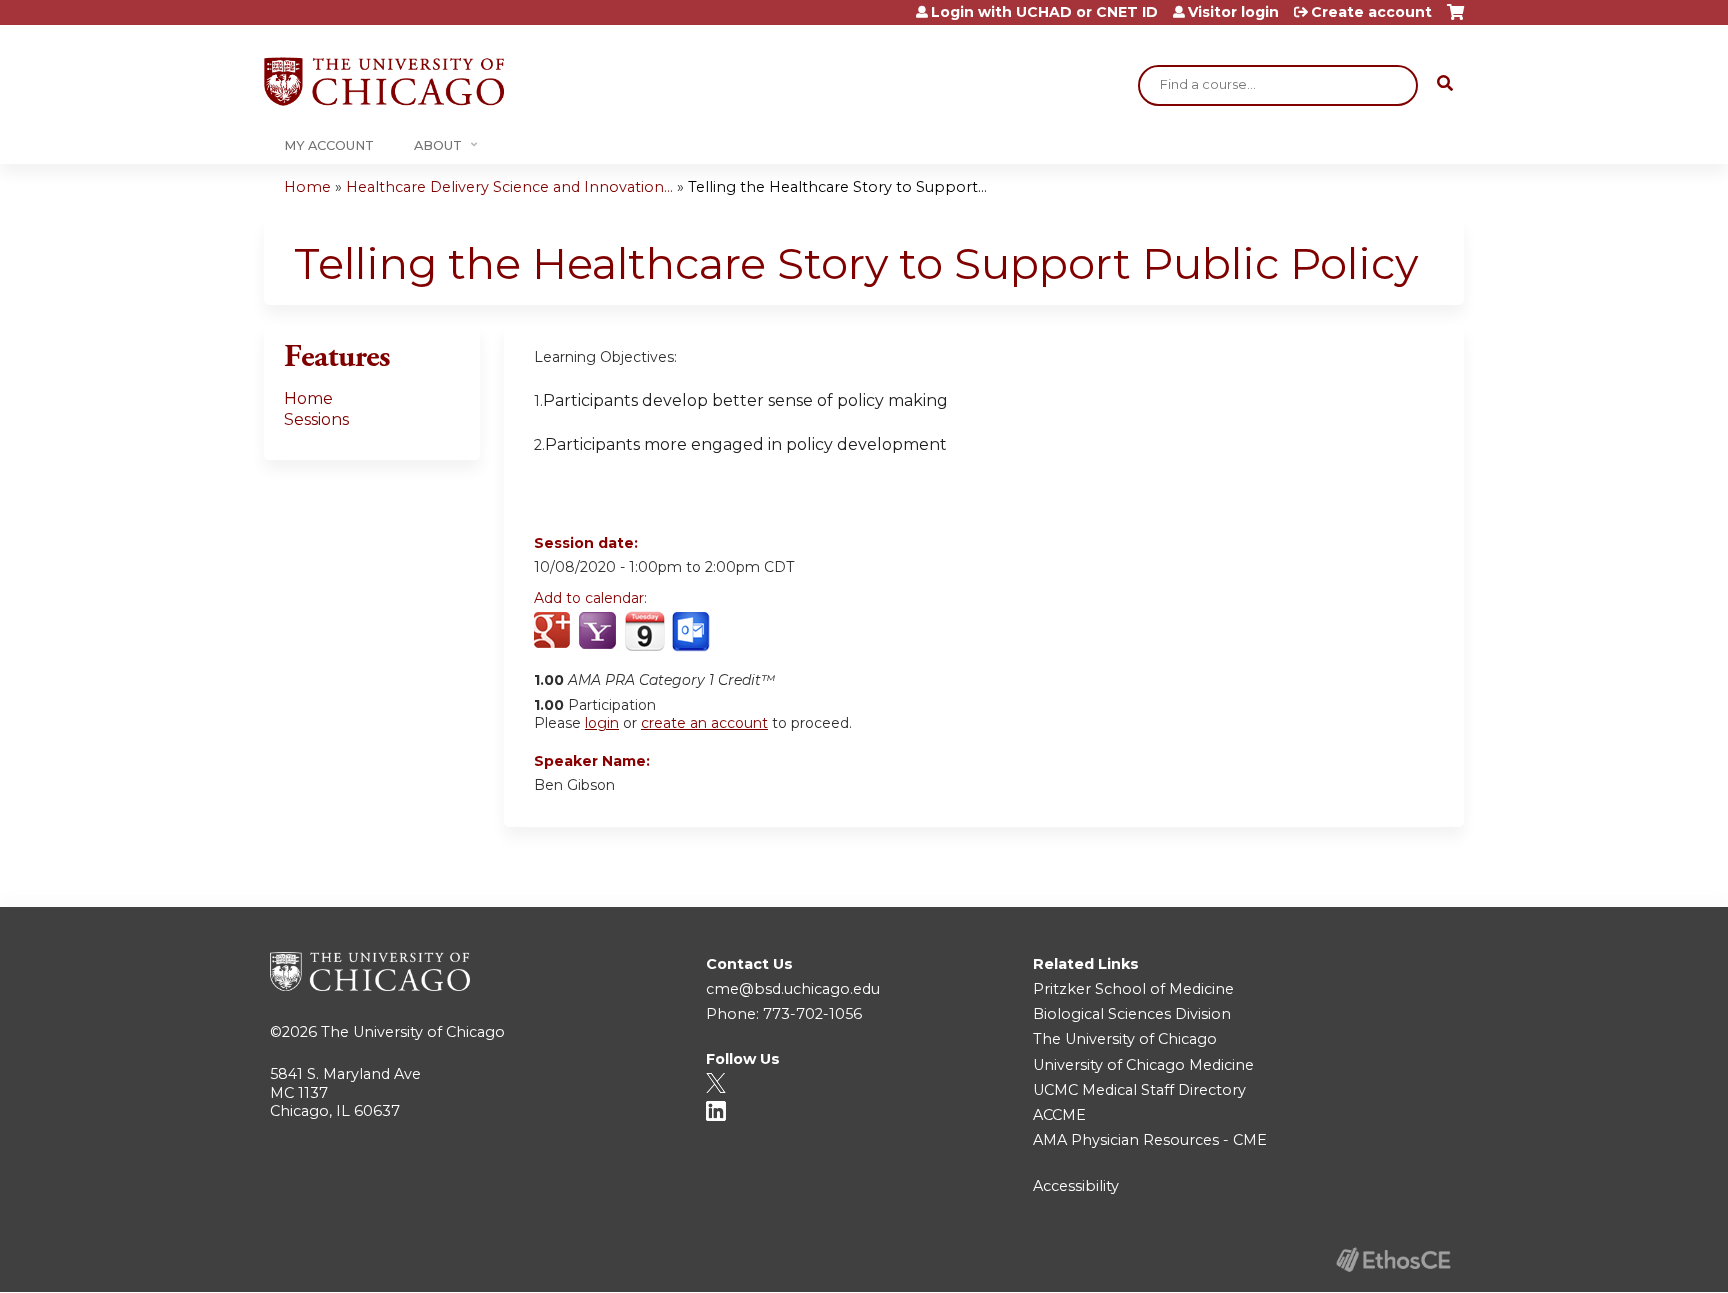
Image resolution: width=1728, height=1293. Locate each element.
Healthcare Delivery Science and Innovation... (509, 187)
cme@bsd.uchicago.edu (793, 989)
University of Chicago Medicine (1143, 1065)
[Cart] (1455, 19)
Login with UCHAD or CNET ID (1044, 12)
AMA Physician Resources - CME (1150, 1140)
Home (307, 187)
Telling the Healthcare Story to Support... (837, 187)
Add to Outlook (692, 632)
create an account (704, 723)
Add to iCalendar (644, 631)
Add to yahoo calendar (599, 632)
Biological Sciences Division (1132, 1014)
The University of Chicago (413, 1032)
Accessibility (1076, 1186)
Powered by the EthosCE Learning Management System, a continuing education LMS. (1393, 1259)
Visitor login (1233, 12)
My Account (329, 145)
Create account (1371, 12)
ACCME (1059, 1115)
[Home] (384, 81)
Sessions (316, 419)
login (602, 723)
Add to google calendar (554, 632)
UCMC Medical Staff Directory (1139, 1090)
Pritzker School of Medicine (1133, 989)
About (438, 145)
